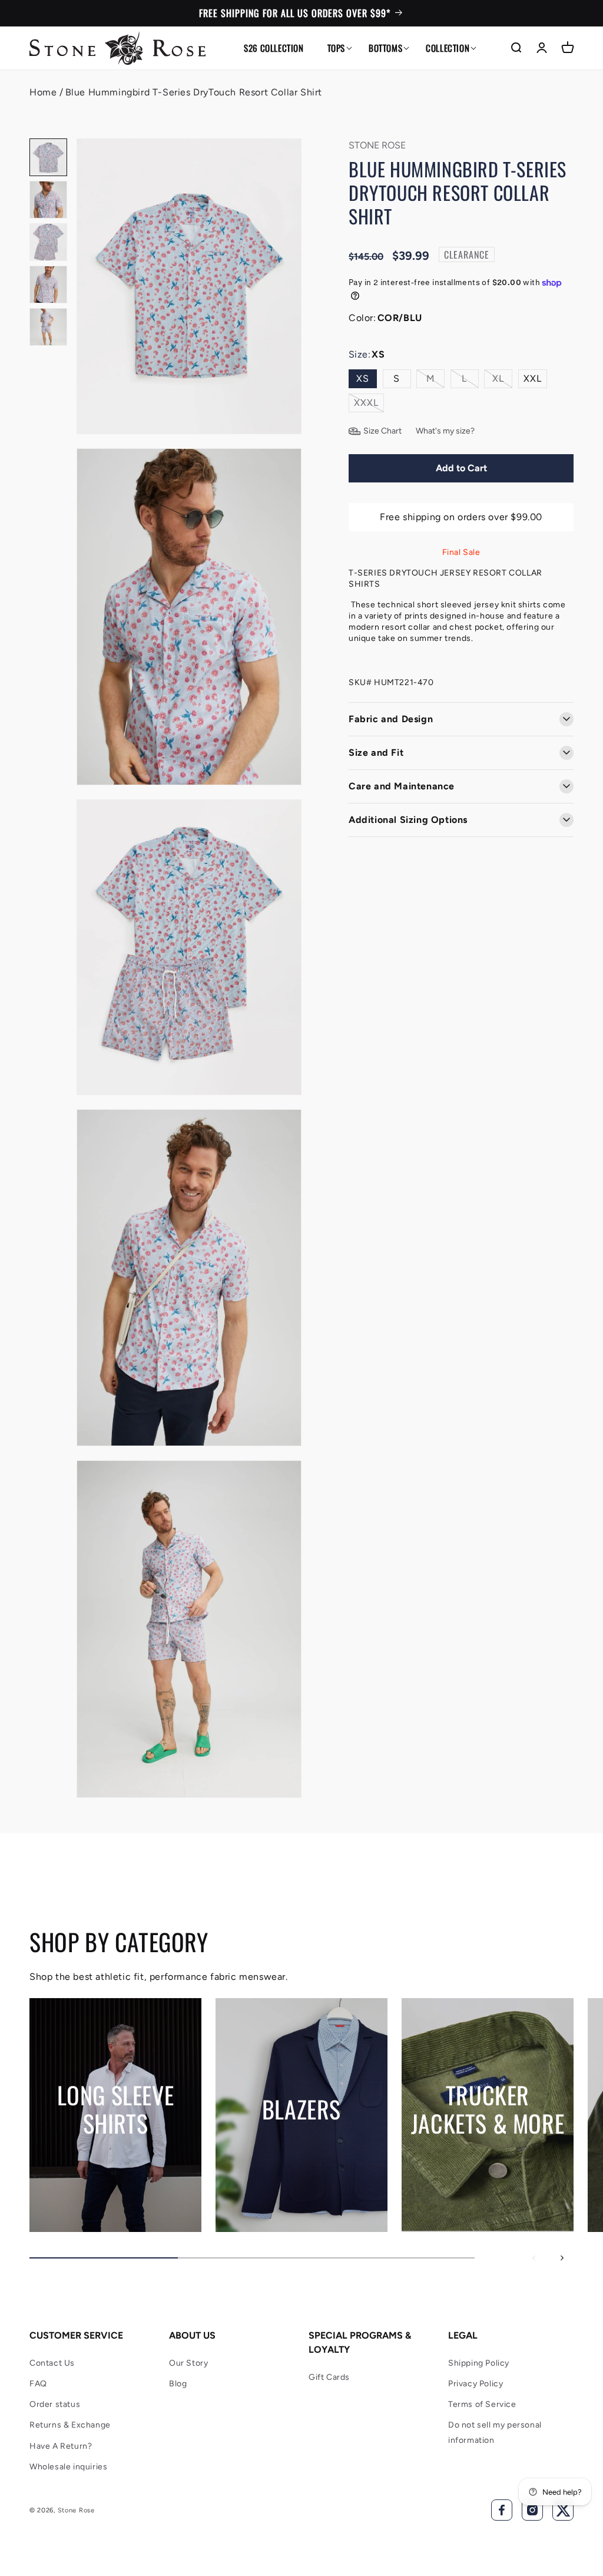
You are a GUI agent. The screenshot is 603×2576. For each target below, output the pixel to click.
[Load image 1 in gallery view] (48, 157)
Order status (55, 2404)
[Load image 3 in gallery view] (48, 242)
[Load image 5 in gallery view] (48, 327)
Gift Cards (329, 2377)
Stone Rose (76, 2510)
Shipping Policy (479, 2363)
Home (43, 92)
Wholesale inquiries (68, 2467)
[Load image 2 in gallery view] (48, 200)
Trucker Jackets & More (488, 2108)
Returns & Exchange (70, 2425)
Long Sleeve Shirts (116, 2108)
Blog (178, 2384)
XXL (533, 378)
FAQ (38, 2384)
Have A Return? (61, 2446)
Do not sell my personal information (495, 2432)
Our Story (188, 2363)
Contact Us (52, 2363)
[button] (336, 48)
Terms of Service (482, 2404)
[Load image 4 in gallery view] (48, 285)
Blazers (301, 2108)
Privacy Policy (476, 2384)
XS (363, 378)
